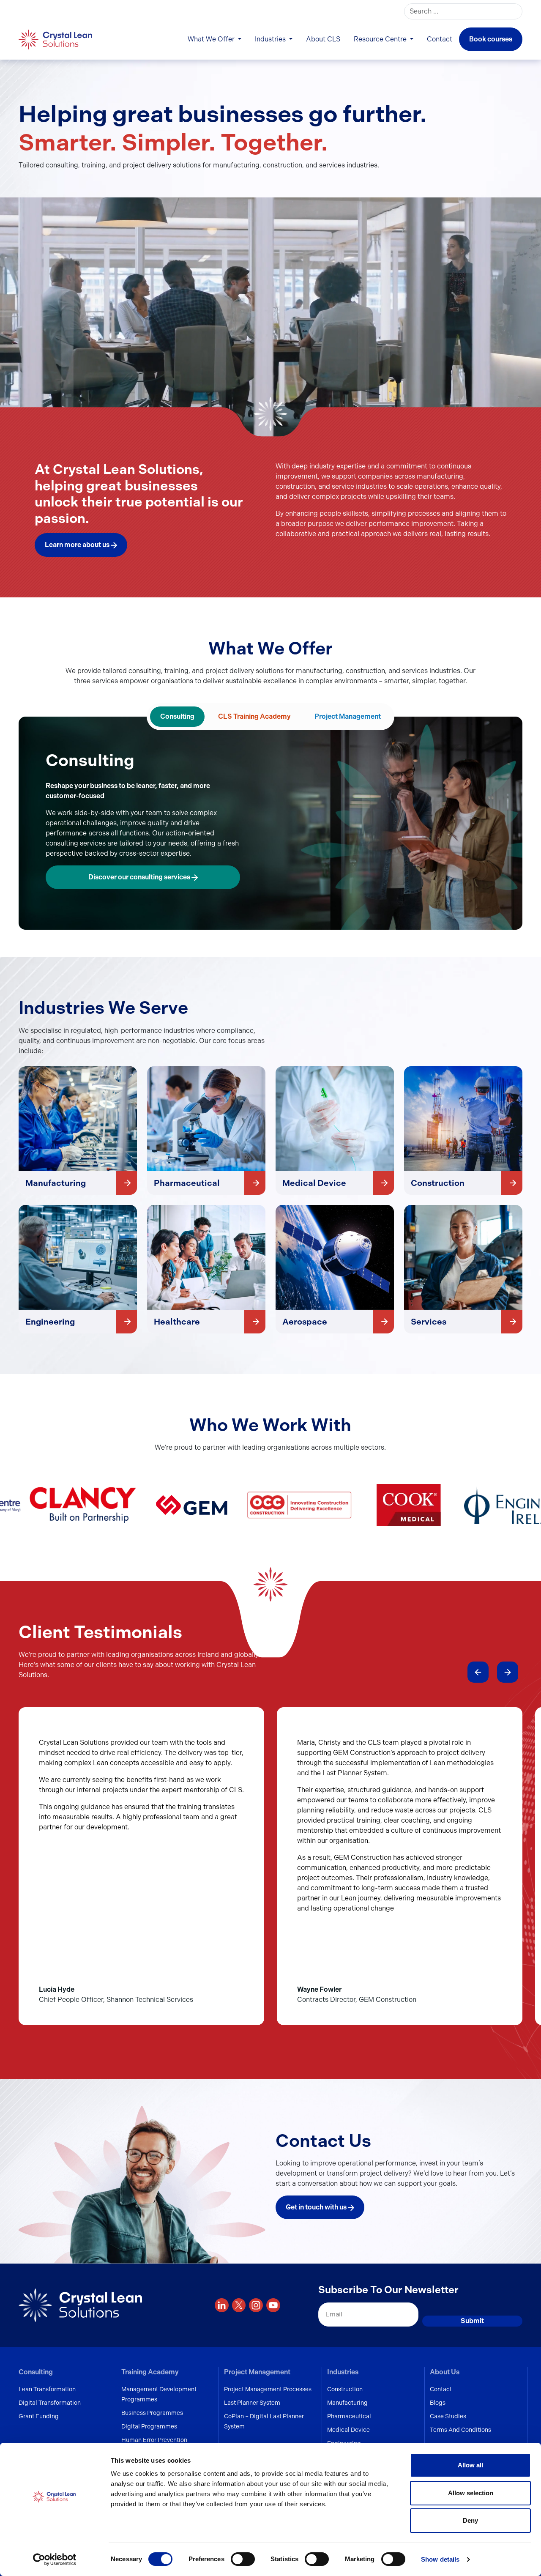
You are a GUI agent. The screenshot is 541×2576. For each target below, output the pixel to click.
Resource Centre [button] (381, 39)
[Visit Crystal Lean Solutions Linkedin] (222, 2305)
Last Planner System (252, 2403)
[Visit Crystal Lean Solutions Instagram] (256, 2305)
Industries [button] (271, 39)
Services (429, 1322)
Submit (472, 2321)
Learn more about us (78, 545)
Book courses (491, 39)
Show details (440, 2559)
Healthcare (177, 1322)
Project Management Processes (268, 2389)
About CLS (323, 39)
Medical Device (314, 1183)
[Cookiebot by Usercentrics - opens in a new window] (55, 2560)
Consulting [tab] (177, 716)
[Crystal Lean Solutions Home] (56, 39)
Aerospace (305, 1322)
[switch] (243, 2559)
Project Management (257, 2372)
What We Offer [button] (212, 39)
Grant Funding (39, 2416)
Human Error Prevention (154, 2440)
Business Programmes (152, 2413)
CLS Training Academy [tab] (254, 716)
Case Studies (448, 2416)
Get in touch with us (317, 2207)
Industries (343, 2372)
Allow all (470, 2465)
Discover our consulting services (140, 877)
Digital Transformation (50, 2403)
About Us (445, 2372)
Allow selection (471, 2493)
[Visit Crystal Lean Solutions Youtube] (273, 2305)
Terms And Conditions (460, 2430)
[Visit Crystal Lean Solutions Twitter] (239, 2305)
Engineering (50, 1322)
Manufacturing (56, 1183)
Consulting (36, 2372)
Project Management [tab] (348, 716)
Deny (470, 2520)
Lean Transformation (47, 2389)
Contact (440, 39)
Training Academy (150, 2372)
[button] (478, 1672)
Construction (438, 1183)
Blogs (438, 2403)
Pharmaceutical (187, 1183)
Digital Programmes (149, 2426)
